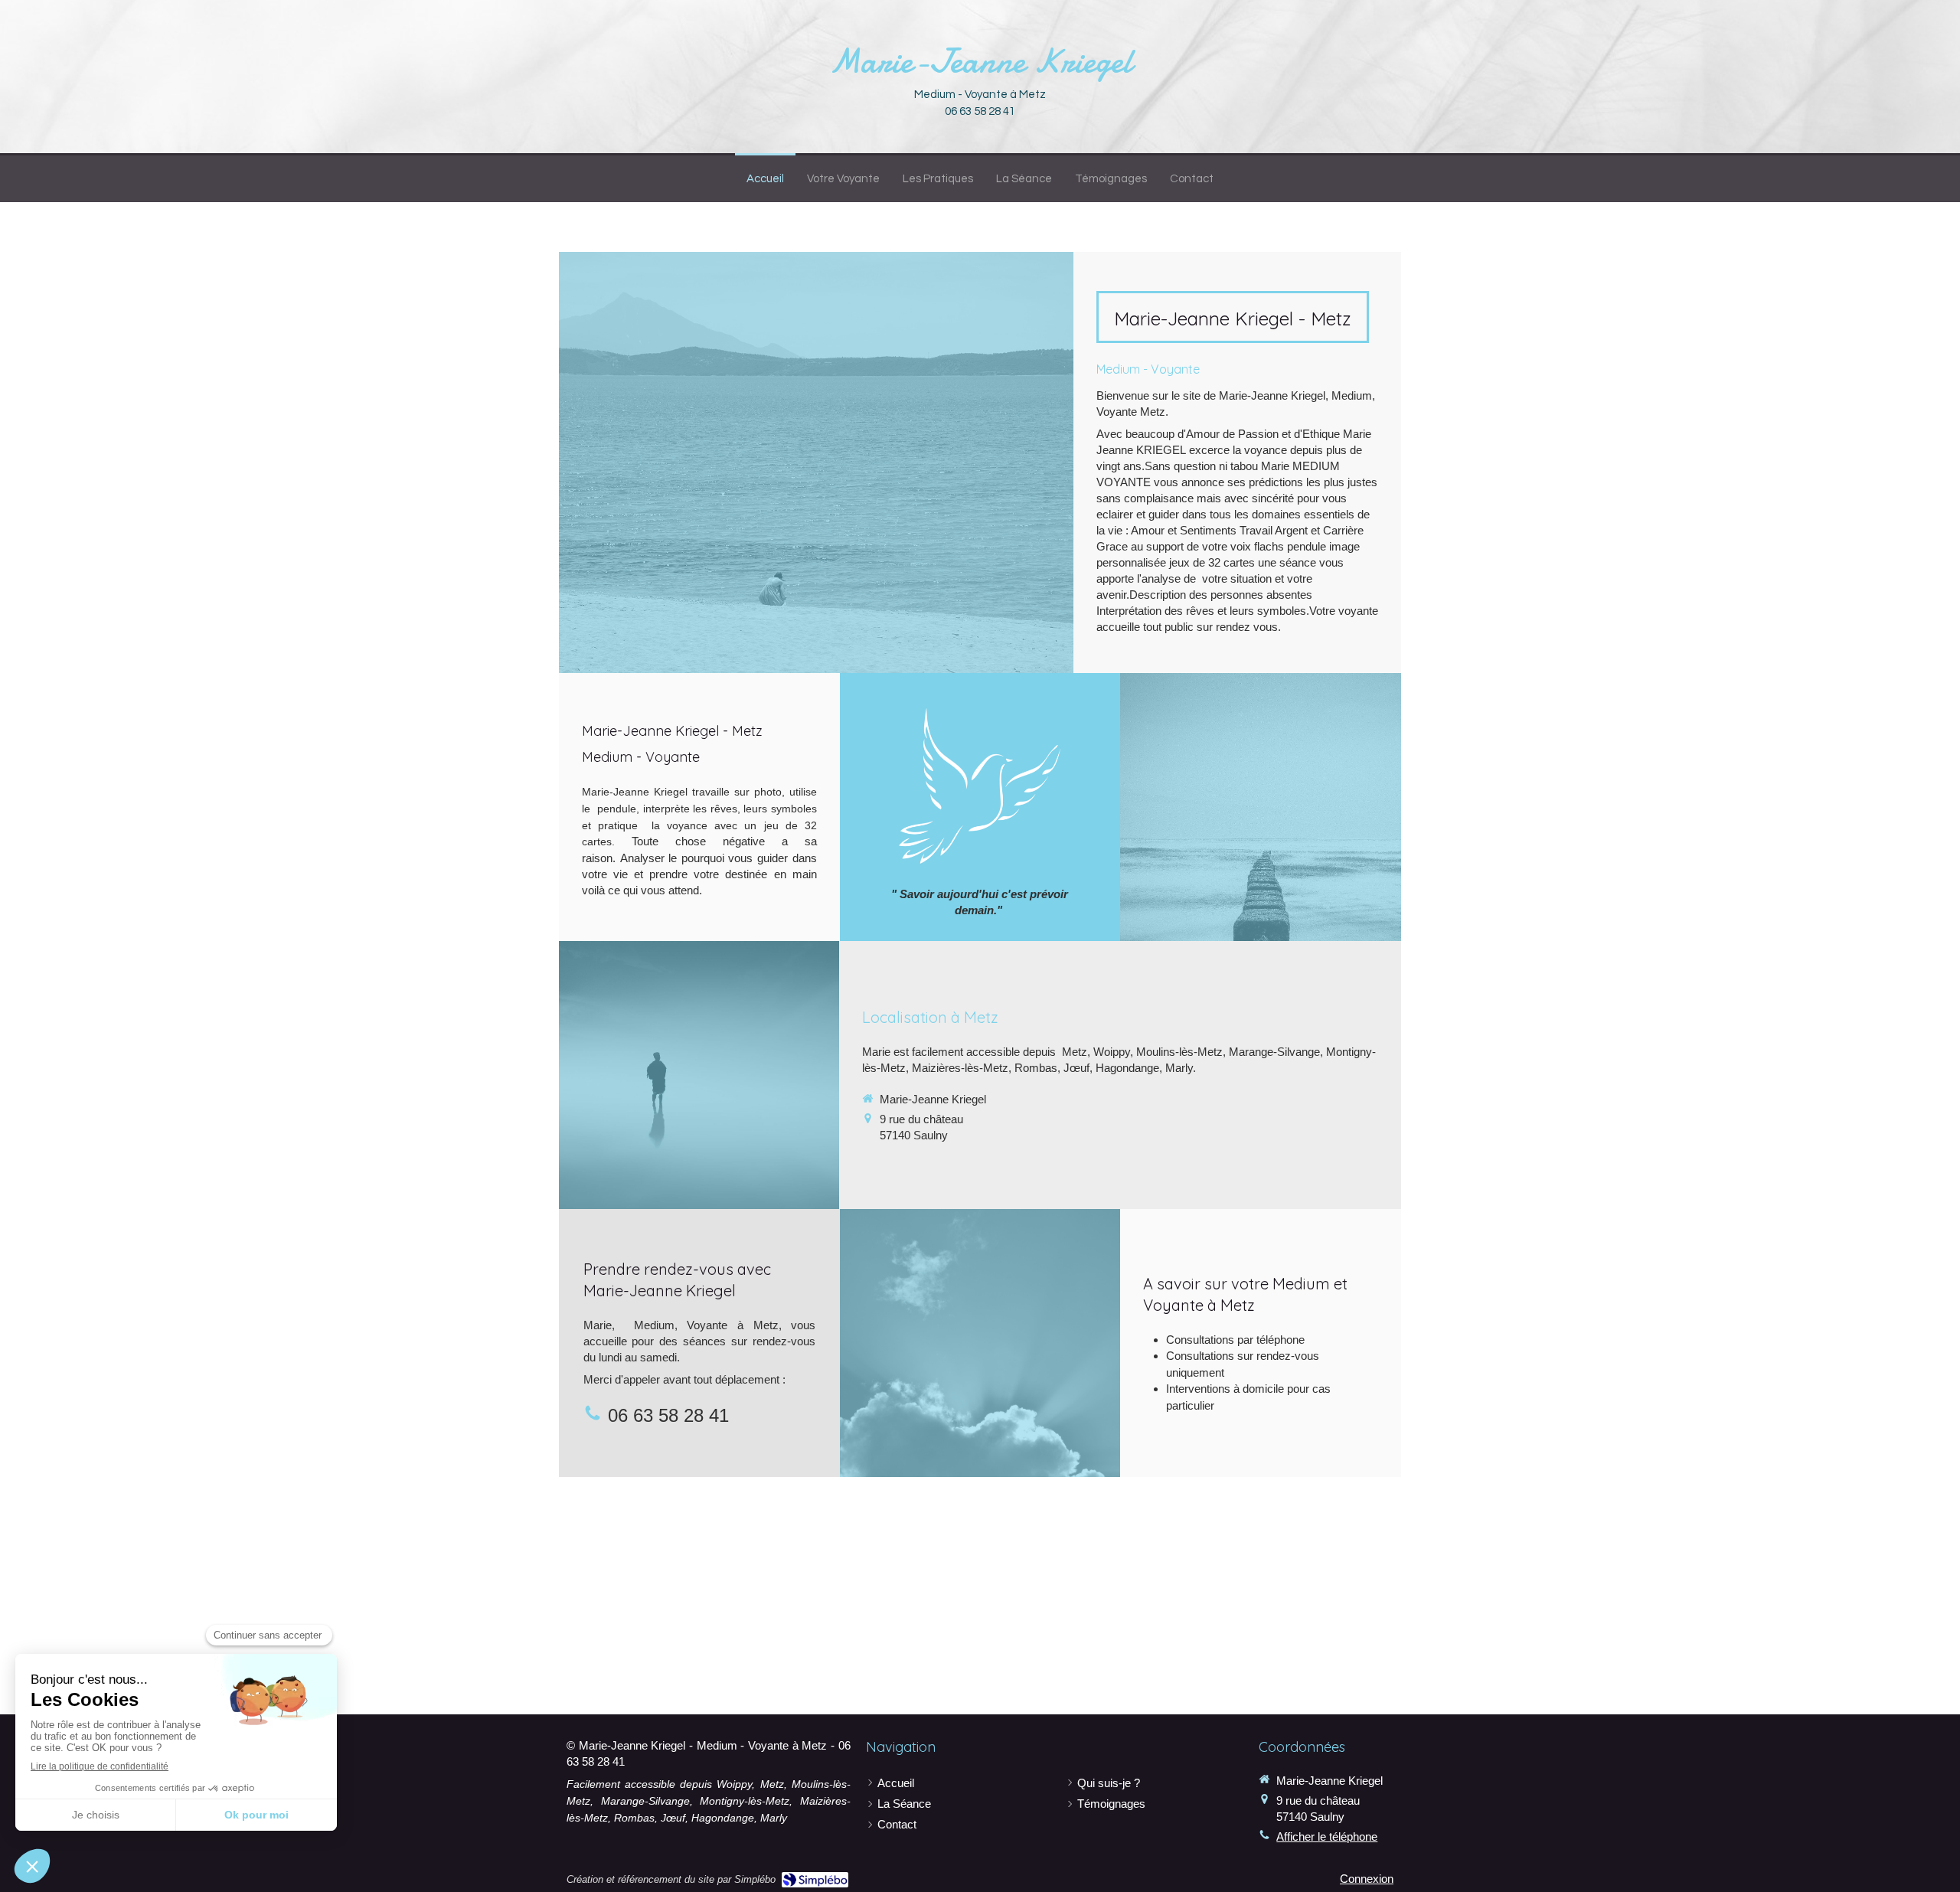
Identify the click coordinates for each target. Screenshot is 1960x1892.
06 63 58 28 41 (668, 1415)
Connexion (1367, 1879)
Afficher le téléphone (1327, 1836)
